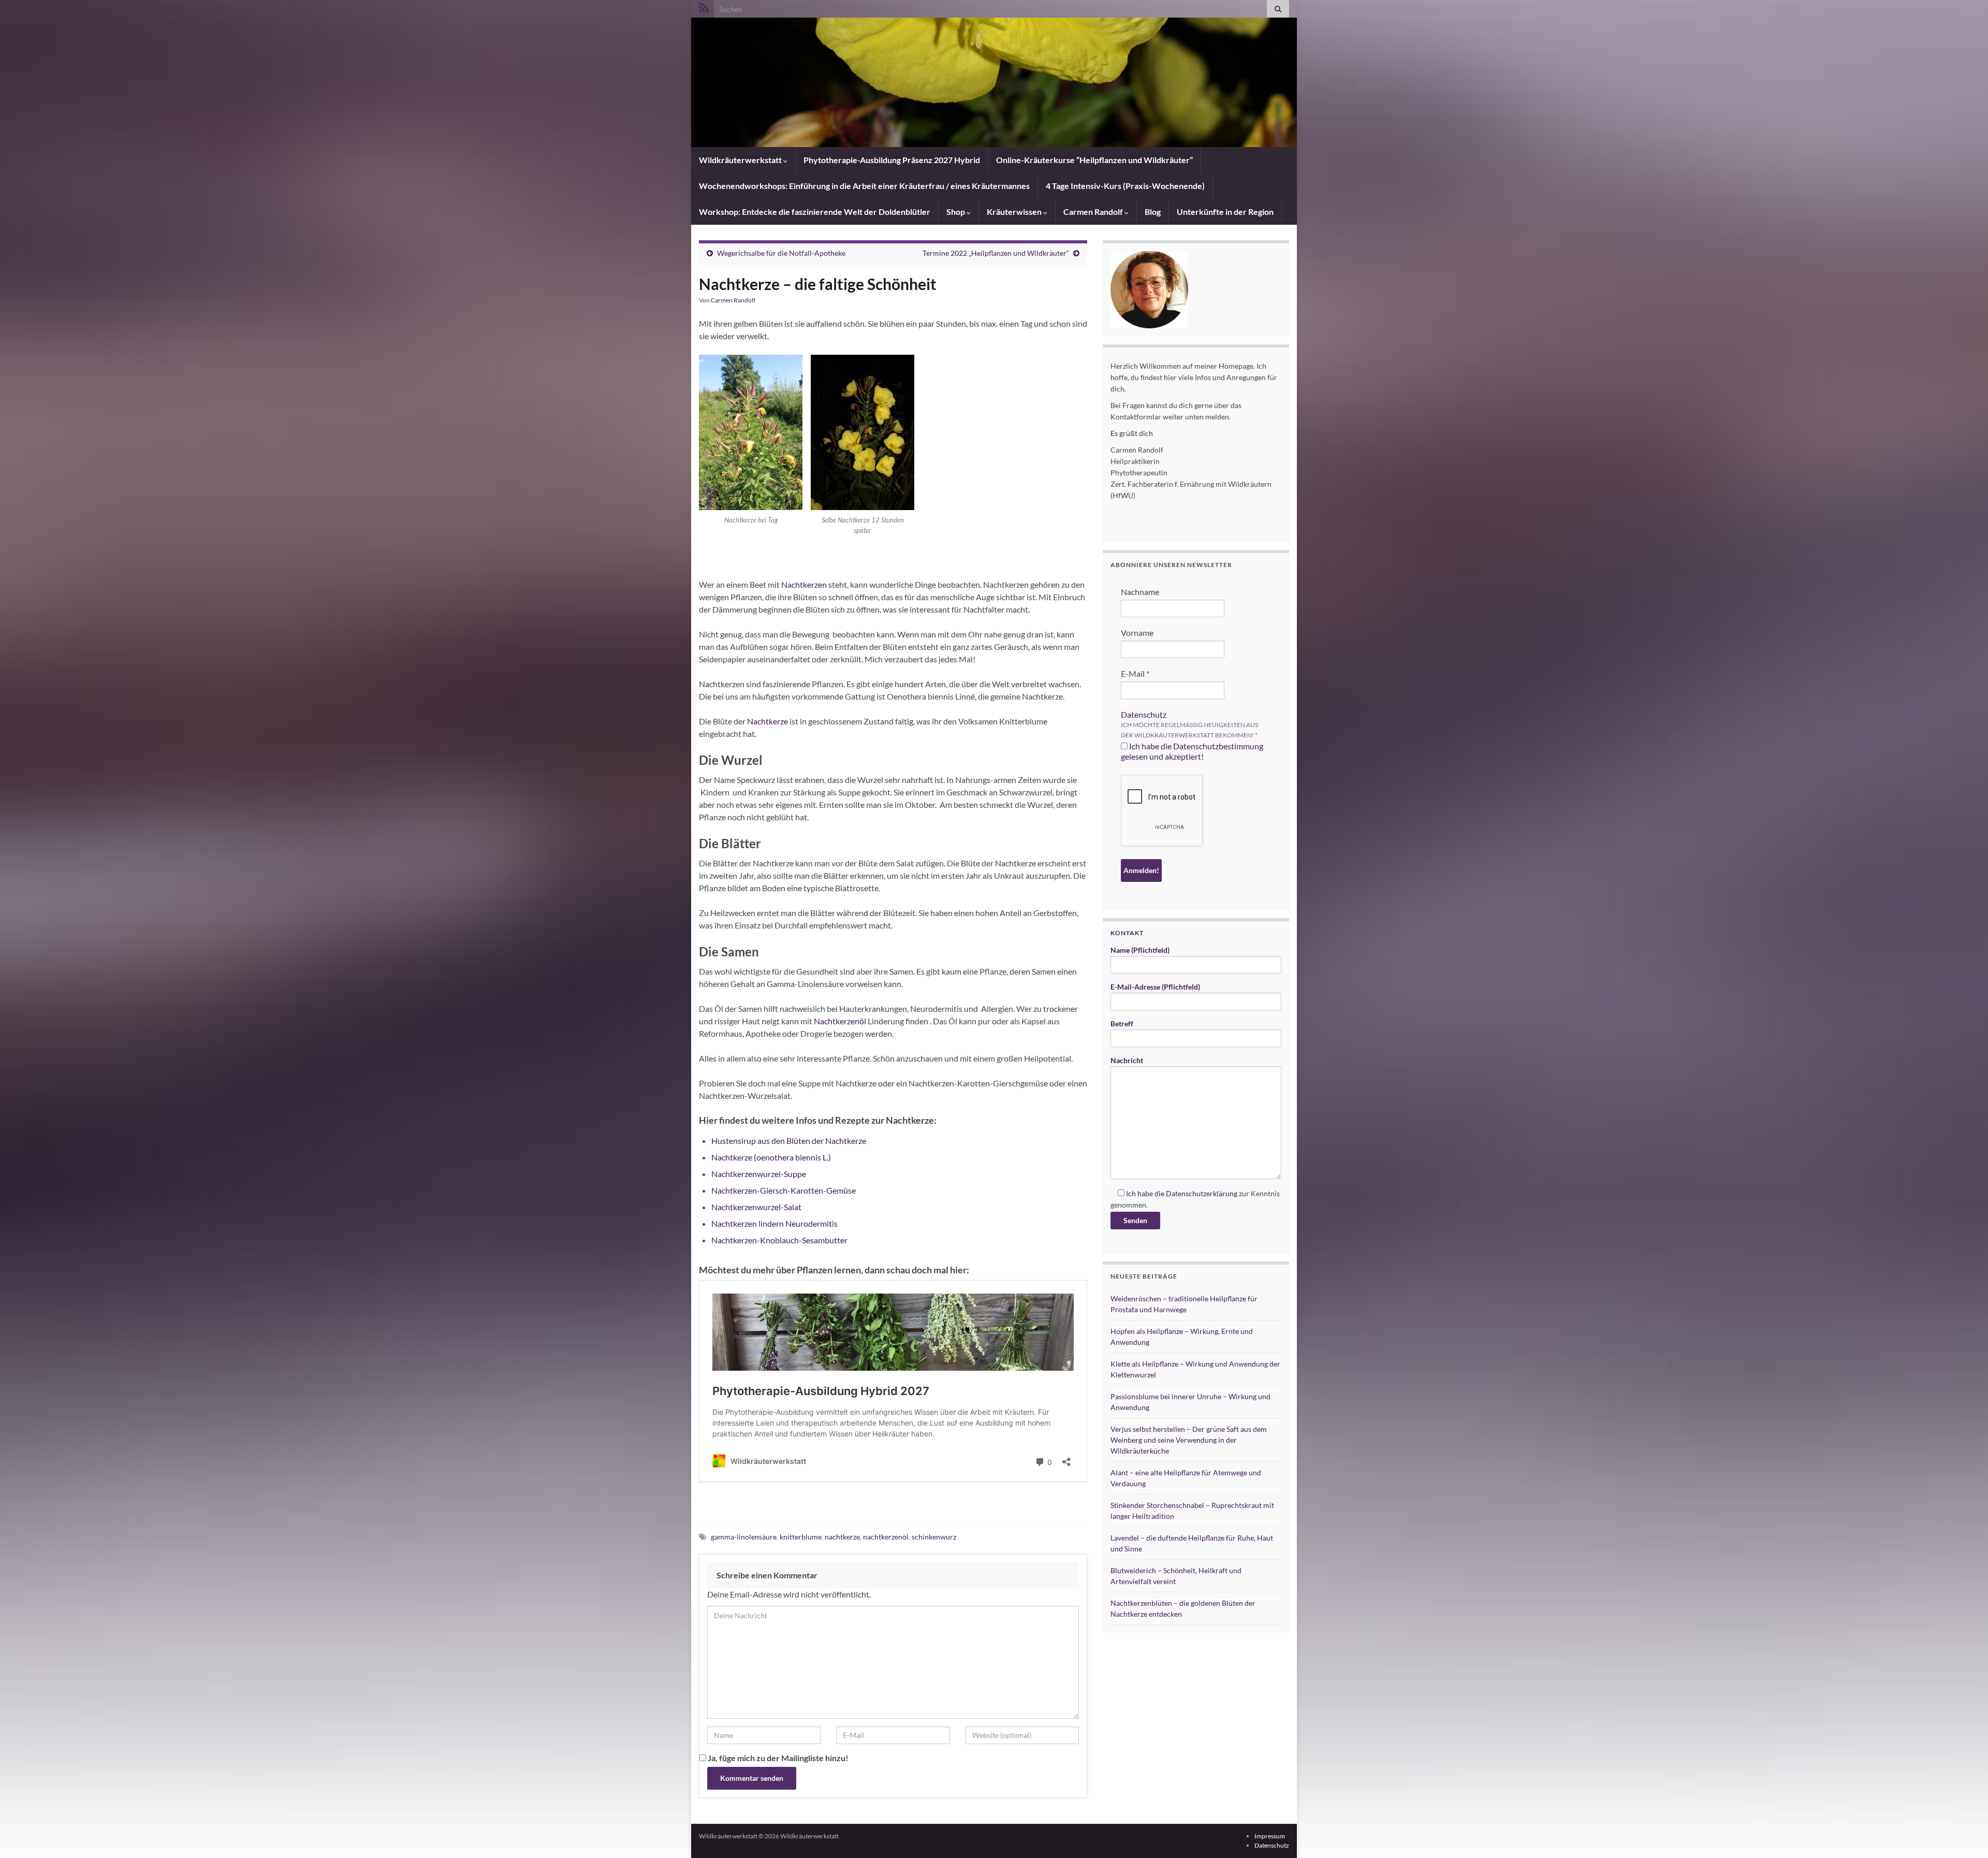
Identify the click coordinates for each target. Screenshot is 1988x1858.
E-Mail (1135, 673)
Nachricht (1127, 1060)
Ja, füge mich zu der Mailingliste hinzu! (777, 1758)
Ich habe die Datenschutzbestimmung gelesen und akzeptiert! (1192, 751)
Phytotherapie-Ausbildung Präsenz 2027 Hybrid (892, 160)
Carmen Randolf (1094, 212)
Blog (1153, 212)
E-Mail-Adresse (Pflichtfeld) (1155, 987)
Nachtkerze (768, 721)
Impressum (1270, 1836)
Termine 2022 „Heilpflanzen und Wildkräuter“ (996, 253)
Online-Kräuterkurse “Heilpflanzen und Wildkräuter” (1094, 160)
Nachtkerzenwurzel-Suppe (759, 1174)
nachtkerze (842, 1537)
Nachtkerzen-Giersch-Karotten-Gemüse (784, 1190)
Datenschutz (1144, 714)
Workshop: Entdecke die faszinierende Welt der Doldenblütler (815, 212)
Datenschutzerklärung (1202, 1193)
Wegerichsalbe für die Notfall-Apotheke (781, 253)
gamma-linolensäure (744, 1537)
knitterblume (801, 1537)
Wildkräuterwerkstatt (741, 160)
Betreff (1122, 1024)
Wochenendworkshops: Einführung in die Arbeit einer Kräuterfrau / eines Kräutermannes (864, 186)
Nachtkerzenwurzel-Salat (756, 1207)
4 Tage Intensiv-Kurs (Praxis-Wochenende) (1125, 186)
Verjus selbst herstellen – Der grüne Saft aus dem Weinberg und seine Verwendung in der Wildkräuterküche (1189, 1440)
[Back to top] (1965, 1835)
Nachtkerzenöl (840, 1021)
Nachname (1140, 592)
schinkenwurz (934, 1537)
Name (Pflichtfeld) (1140, 950)
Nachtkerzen (804, 584)
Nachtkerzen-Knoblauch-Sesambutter (779, 1240)
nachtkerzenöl (886, 1537)
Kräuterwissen (1015, 212)
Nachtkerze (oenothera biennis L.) (771, 1157)
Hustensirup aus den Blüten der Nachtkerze (789, 1141)
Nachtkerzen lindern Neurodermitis (774, 1223)
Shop (956, 212)
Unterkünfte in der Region (1225, 212)
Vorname (1137, 633)
